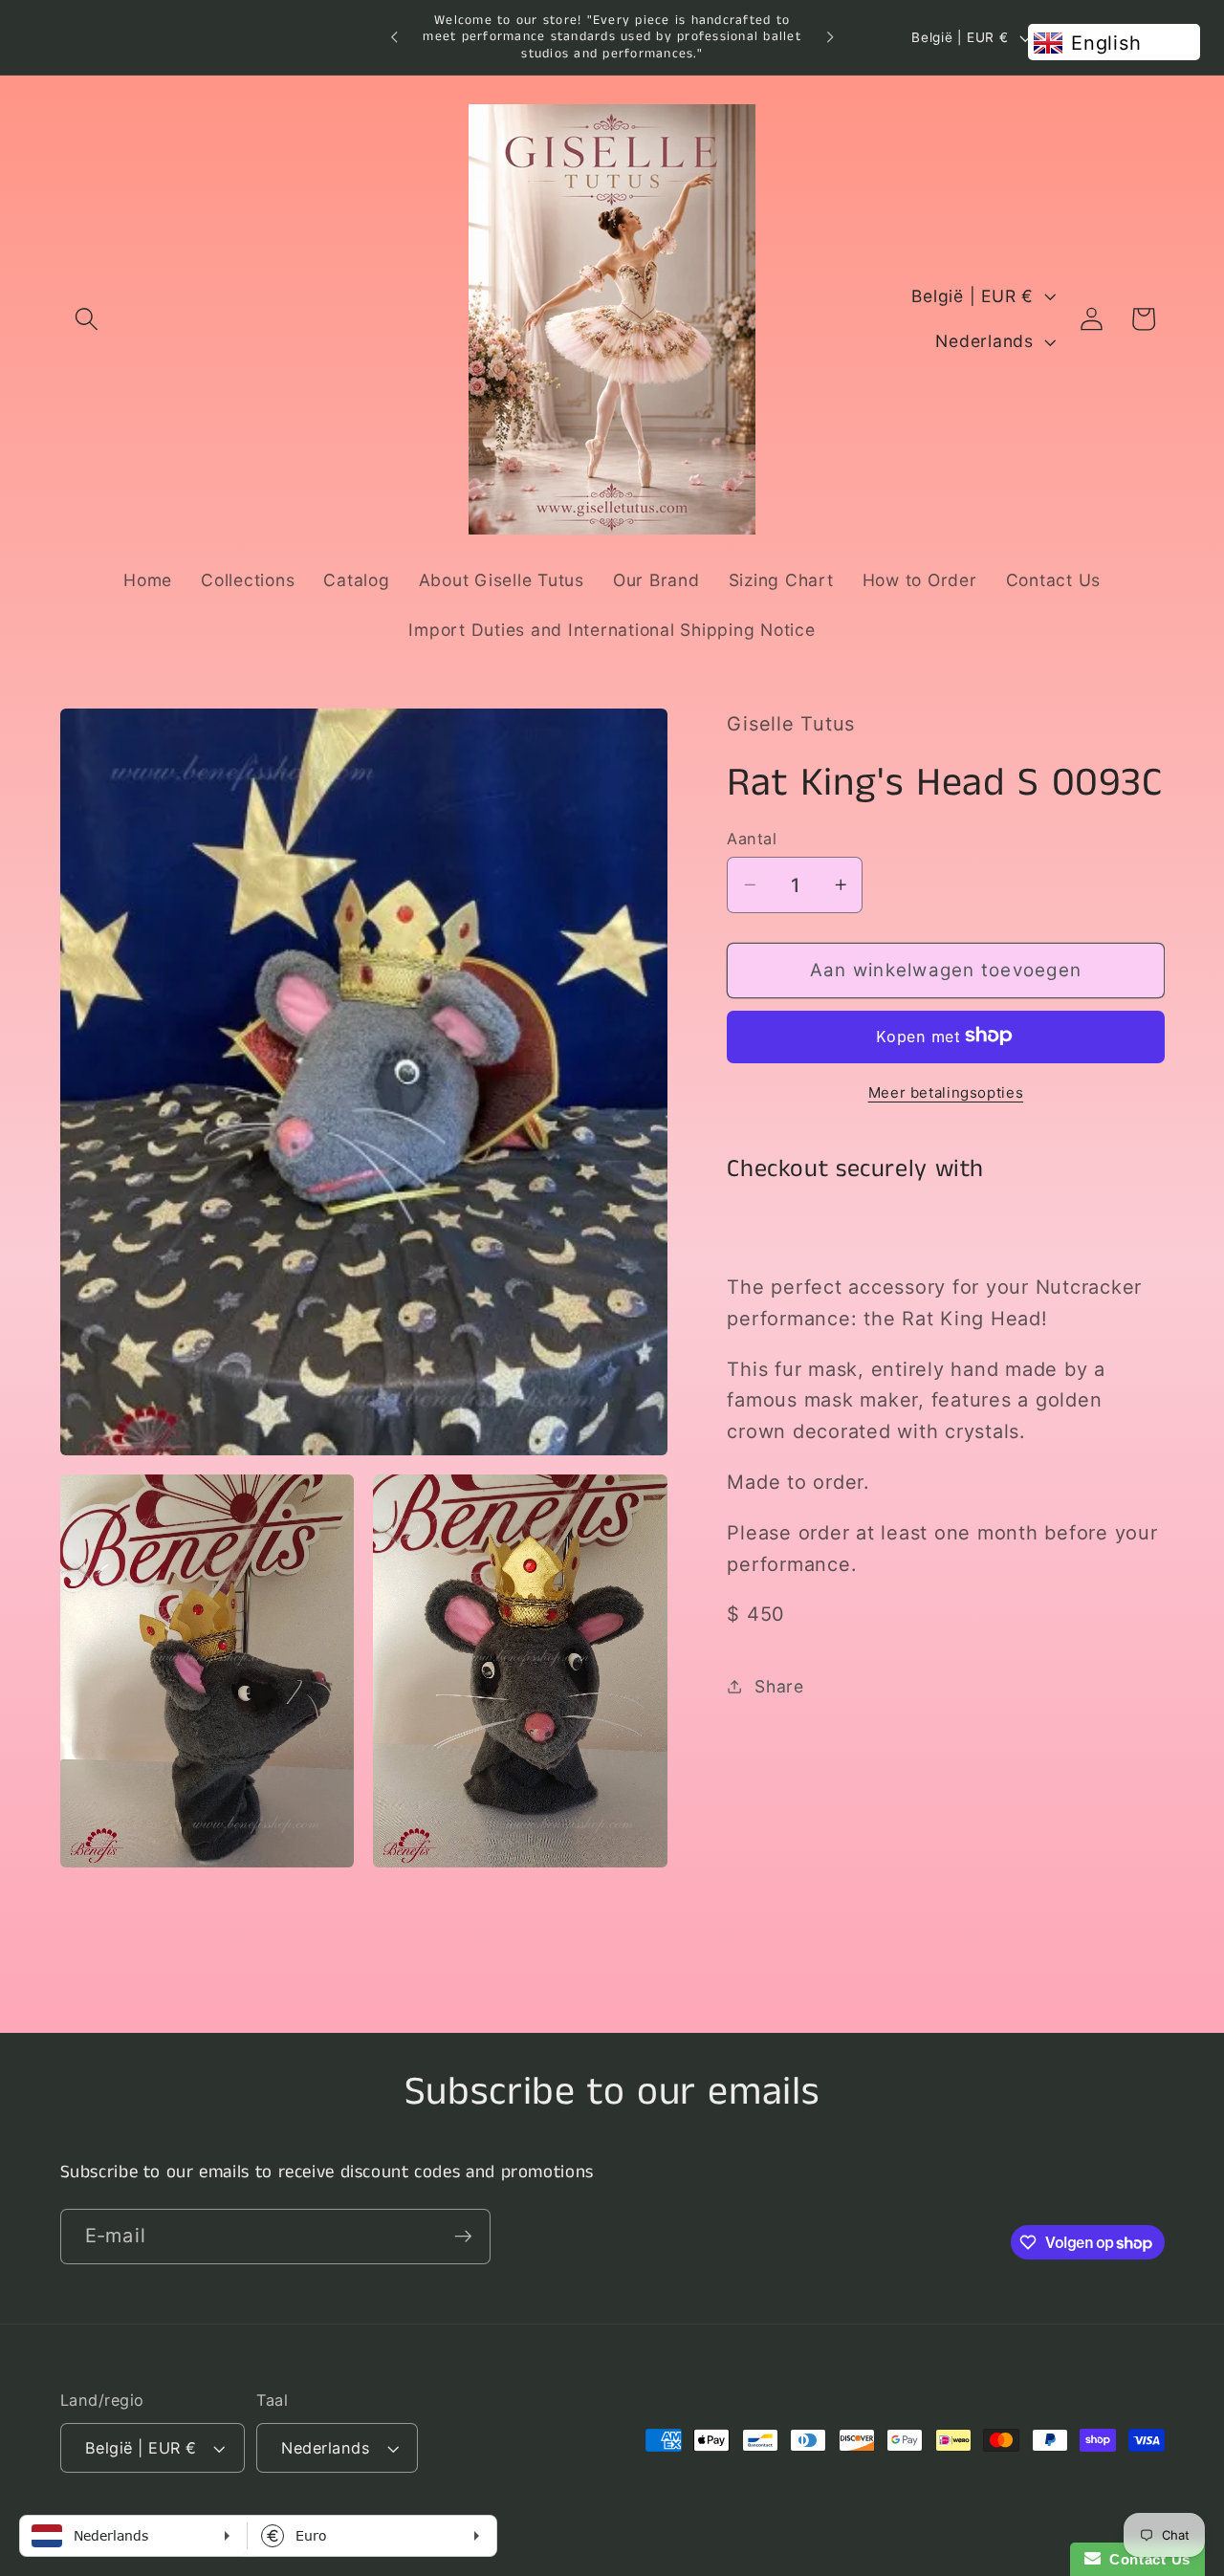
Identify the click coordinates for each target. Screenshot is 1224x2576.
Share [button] (779, 1685)
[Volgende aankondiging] (830, 37)
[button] (87, 319)
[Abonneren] (463, 2237)
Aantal (752, 838)
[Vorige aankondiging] (394, 37)
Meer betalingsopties (946, 1092)
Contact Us (1146, 2559)
